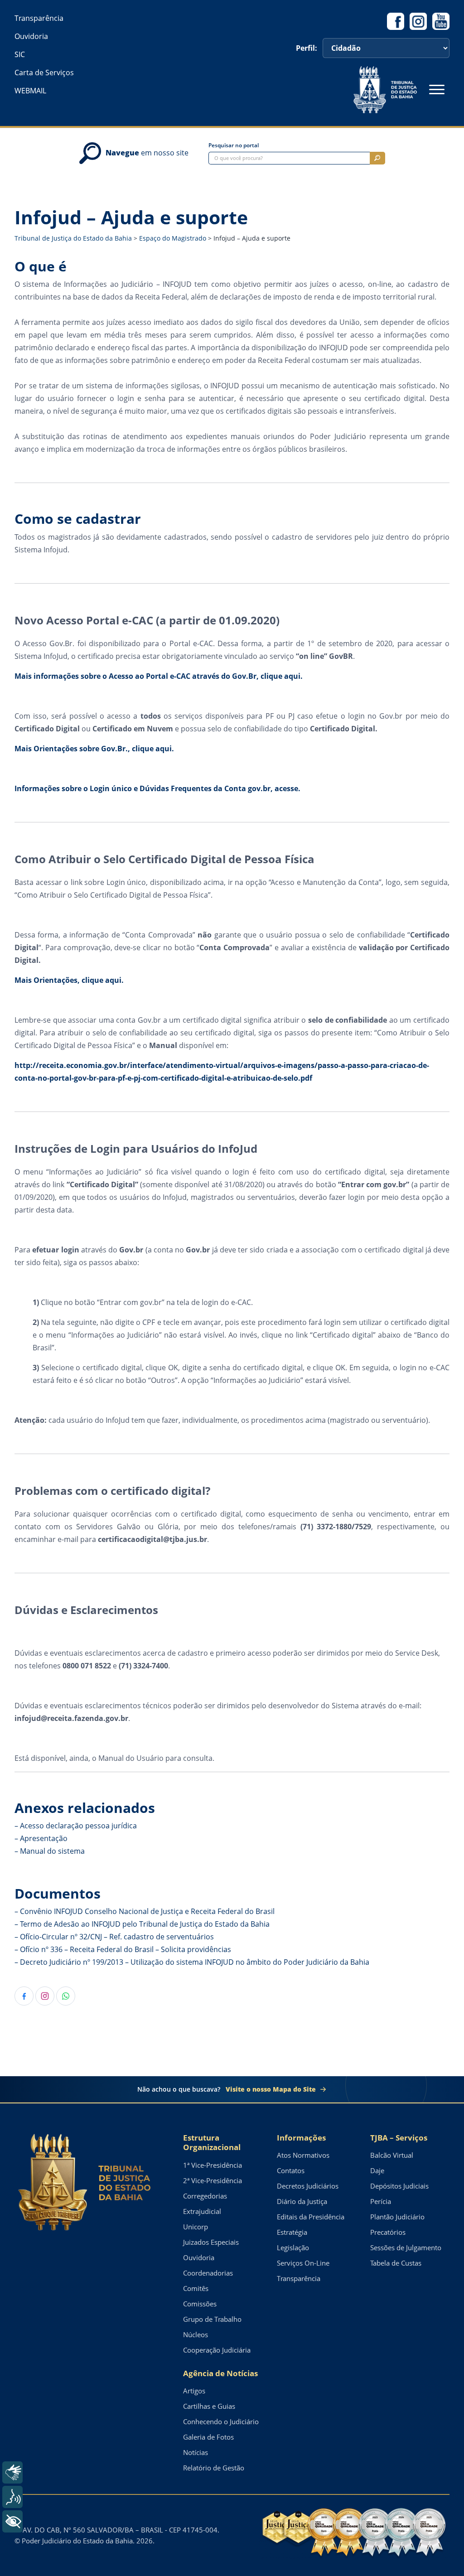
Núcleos (196, 2334)
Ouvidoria (31, 36)
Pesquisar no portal (234, 145)
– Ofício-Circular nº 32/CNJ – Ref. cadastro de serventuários (114, 1937)
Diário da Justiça (302, 2201)
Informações (301, 2138)
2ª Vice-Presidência (213, 2180)
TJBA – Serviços (399, 2138)
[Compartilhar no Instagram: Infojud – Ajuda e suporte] (45, 1996)
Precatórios (388, 2232)
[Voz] (12, 2497)
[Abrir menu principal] (437, 90)
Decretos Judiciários (308, 2186)
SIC (20, 54)
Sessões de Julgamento (406, 2247)
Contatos (291, 2170)
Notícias (196, 2452)
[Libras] (12, 2472)
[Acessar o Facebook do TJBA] (396, 21)
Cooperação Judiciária (217, 2350)
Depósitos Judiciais (399, 2186)
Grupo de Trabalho (212, 2319)
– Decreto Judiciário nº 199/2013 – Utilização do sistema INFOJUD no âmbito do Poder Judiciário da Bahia (192, 1962)
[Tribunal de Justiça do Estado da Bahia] (385, 90)
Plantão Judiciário (397, 2217)
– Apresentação (41, 1838)
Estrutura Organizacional (212, 2143)
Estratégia (292, 2232)
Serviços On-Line (303, 2263)
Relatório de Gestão (214, 2468)
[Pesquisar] (377, 158)
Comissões (200, 2304)
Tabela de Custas (396, 2263)
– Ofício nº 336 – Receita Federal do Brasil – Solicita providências (123, 1949)
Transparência (39, 18)
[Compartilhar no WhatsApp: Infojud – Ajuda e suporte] (66, 1996)
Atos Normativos (303, 2155)
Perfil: (307, 48)
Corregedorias (205, 2196)
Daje (377, 2170)
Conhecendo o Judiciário (221, 2421)
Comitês (196, 2288)
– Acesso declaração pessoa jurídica (76, 1826)
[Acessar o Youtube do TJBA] (441, 21)
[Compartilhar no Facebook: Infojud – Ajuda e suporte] (24, 1996)
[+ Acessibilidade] (12, 2521)
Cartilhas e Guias (209, 2406)
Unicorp (196, 2227)
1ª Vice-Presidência (213, 2165)
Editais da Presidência (311, 2217)
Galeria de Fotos (208, 2437)
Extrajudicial (202, 2211)
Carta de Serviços (44, 72)
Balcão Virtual (392, 2155)
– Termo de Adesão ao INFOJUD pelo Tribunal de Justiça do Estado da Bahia (142, 1924)
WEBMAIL (30, 91)
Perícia (381, 2201)
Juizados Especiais (211, 2242)
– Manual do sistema (50, 1851)
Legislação (293, 2247)
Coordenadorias (208, 2273)
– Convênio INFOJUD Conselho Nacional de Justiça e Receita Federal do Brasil (145, 1911)
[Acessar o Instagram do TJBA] (418, 21)
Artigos (194, 2391)
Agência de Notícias (220, 2373)
